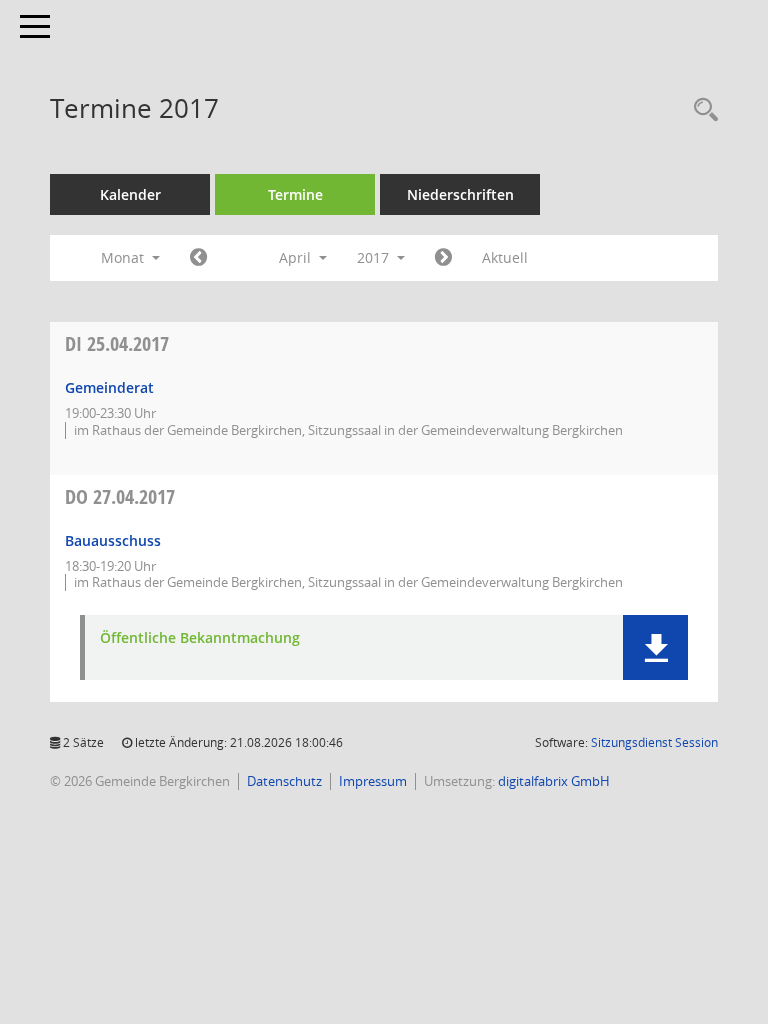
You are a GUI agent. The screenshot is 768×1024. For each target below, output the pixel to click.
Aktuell (505, 257)
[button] (655, 647)
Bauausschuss (113, 540)
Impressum (373, 781)
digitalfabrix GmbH (554, 781)
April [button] (297, 257)
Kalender (130, 194)
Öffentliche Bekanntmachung (200, 638)
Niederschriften (460, 194)
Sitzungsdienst (654, 742)
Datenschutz (284, 781)
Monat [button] (124, 257)
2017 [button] (375, 257)
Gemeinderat (109, 387)
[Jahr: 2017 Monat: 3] (198, 258)
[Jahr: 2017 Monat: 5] (443, 258)
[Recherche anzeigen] (701, 110)
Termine (295, 194)
